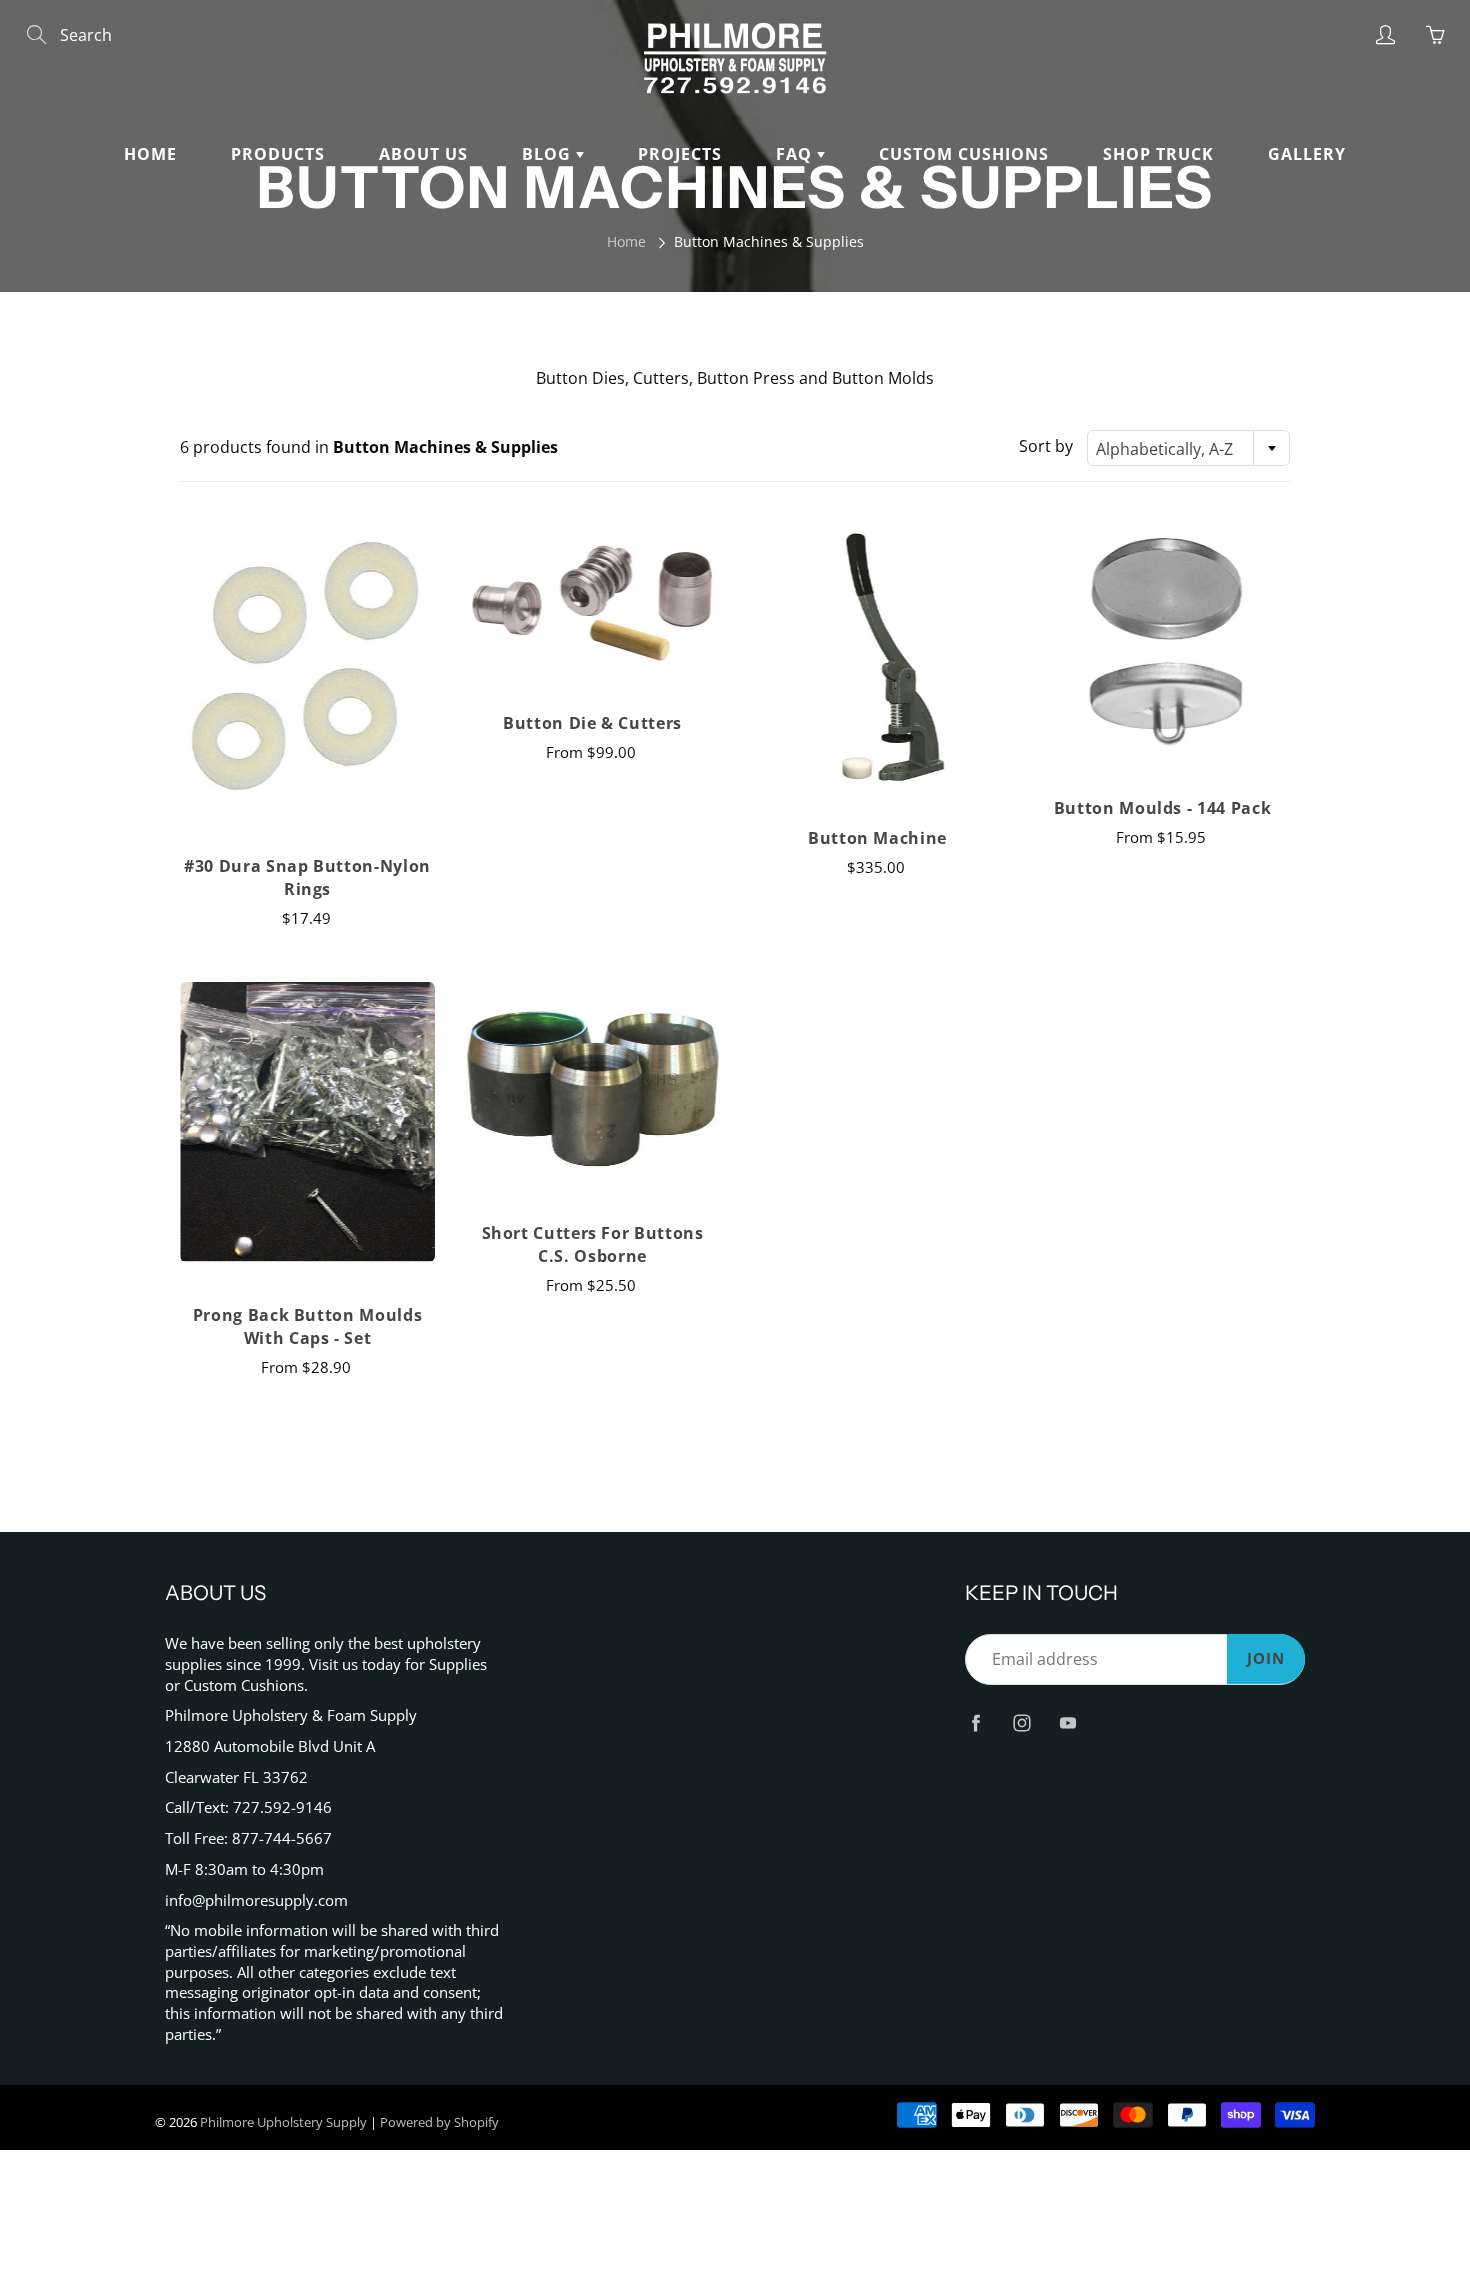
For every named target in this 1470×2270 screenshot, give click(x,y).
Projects (680, 154)
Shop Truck (1158, 154)
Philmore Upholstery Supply (283, 2122)
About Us (423, 154)
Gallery (1307, 154)
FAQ (796, 154)
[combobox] (1188, 448)
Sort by (1046, 446)
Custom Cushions (964, 154)
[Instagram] (1021, 1722)
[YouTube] (1067, 1722)
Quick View (307, 671)
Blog (549, 154)
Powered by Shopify (439, 2122)
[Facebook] (975, 1722)
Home (150, 154)
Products (278, 154)
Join (1266, 1658)
